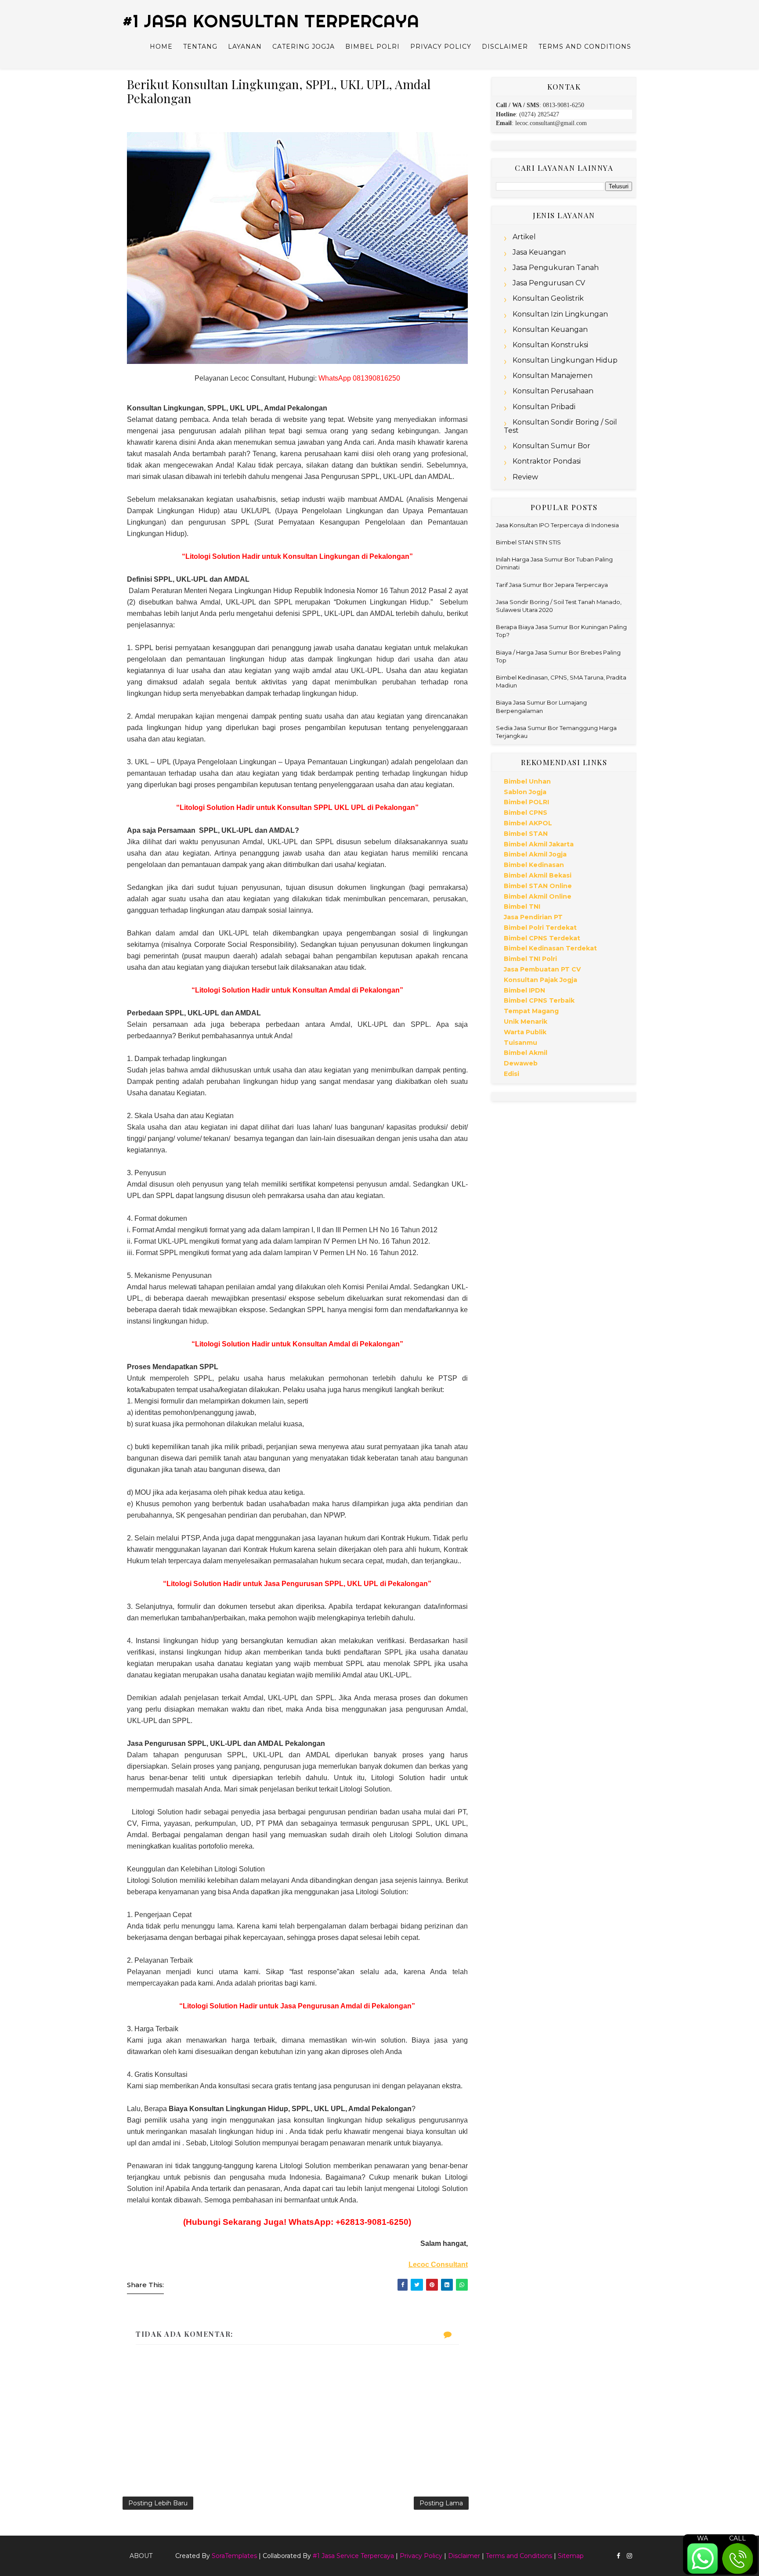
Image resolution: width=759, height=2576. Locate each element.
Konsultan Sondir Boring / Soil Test (560, 426)
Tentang (200, 47)
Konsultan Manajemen (553, 376)
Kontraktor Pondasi (547, 461)
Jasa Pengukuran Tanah (556, 268)
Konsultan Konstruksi (550, 345)
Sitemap (571, 2556)
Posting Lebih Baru (158, 2503)
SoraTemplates (234, 2556)
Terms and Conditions (585, 47)
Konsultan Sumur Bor (551, 446)
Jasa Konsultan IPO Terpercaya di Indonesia (557, 525)
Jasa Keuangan (539, 252)
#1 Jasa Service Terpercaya (353, 2556)
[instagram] (629, 2556)
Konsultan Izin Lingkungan (560, 314)
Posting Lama (441, 2503)
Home (161, 47)
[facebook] (618, 2556)
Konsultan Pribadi (544, 407)
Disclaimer (505, 47)
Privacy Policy (441, 47)
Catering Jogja (304, 47)
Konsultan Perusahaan (553, 391)
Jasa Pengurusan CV (549, 283)
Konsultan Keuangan (550, 329)
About (141, 2556)
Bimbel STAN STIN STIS (528, 542)
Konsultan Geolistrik (548, 298)
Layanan (245, 47)
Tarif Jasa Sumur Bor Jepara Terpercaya (552, 585)
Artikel (524, 237)
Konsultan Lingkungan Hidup (565, 360)
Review (525, 477)
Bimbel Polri (372, 47)
